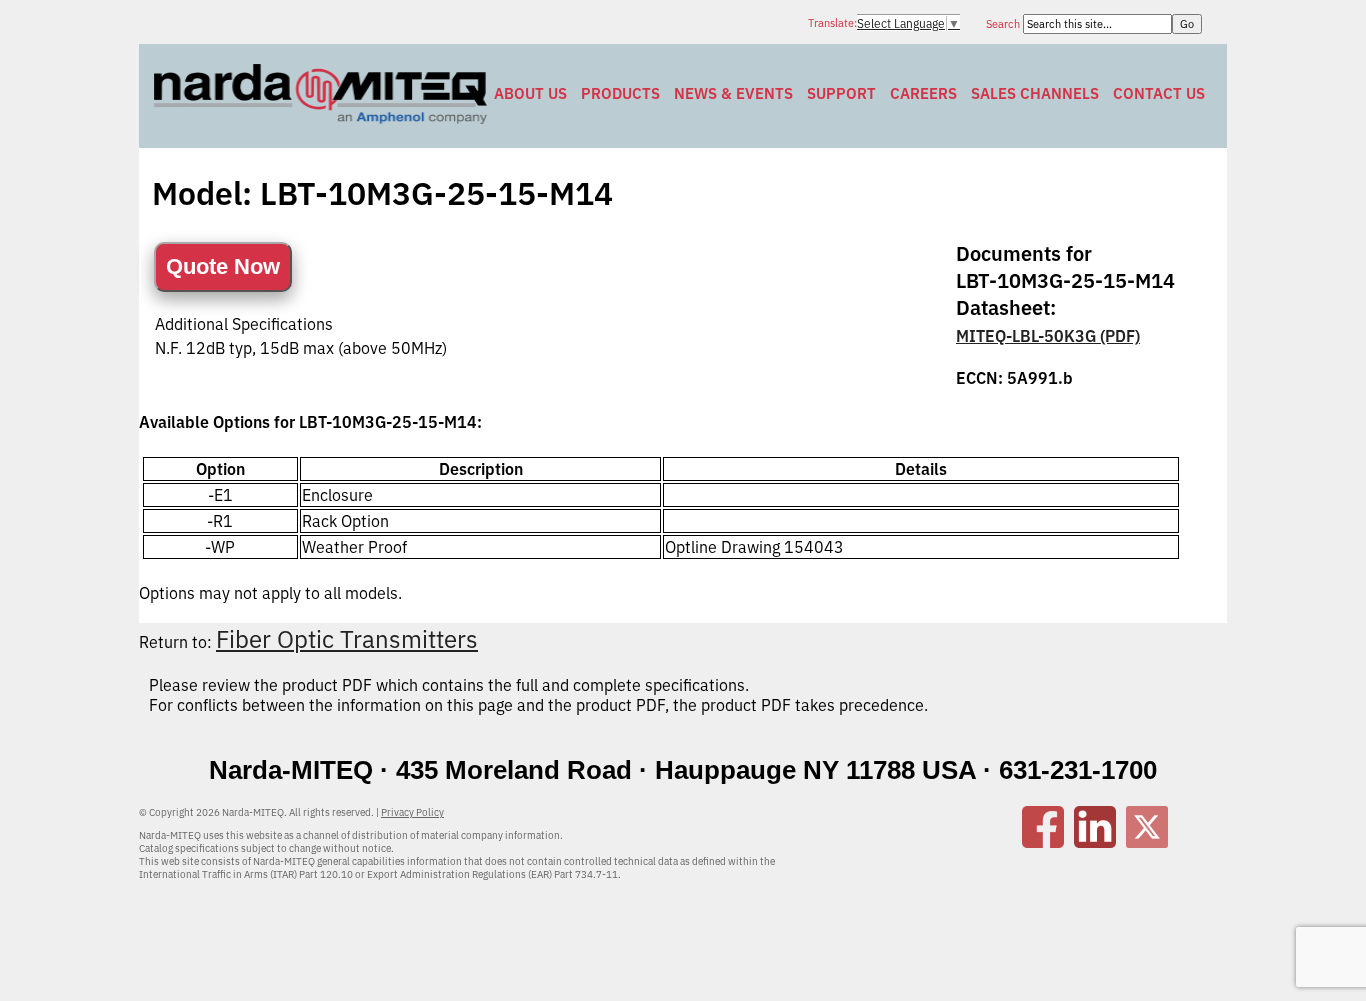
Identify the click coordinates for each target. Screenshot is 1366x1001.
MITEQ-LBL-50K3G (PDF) (1048, 336)
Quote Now (223, 266)
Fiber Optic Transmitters (347, 639)
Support (841, 93)
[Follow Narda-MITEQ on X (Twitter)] (1147, 842)
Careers (923, 93)
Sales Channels (1035, 93)
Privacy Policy (412, 812)
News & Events (733, 93)
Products (620, 93)
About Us (530, 93)
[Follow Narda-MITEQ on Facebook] (1043, 842)
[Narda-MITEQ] (320, 118)
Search (1004, 24)
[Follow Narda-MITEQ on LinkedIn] (1095, 842)
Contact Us (1159, 93)
